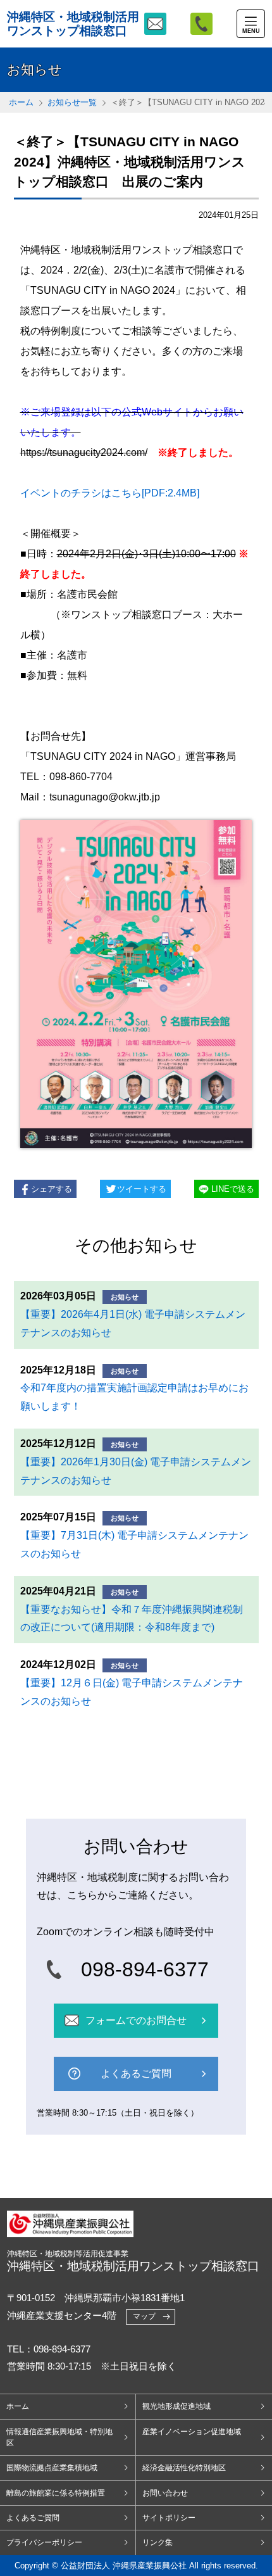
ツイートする (142, 1189)
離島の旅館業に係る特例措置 (56, 2493)
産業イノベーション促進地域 (192, 2432)
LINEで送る (233, 1189)
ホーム (21, 102)
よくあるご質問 (33, 2518)
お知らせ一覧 (72, 102)
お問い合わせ (165, 2493)
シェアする (52, 1189)
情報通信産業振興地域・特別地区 (59, 2437)
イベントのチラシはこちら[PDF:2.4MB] (110, 493)
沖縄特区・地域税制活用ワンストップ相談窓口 (73, 23)
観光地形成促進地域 (176, 2406)
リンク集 (158, 2542)
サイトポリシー (169, 2518)
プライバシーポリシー (44, 2542)
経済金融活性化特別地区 (184, 2468)
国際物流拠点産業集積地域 (52, 2468)
